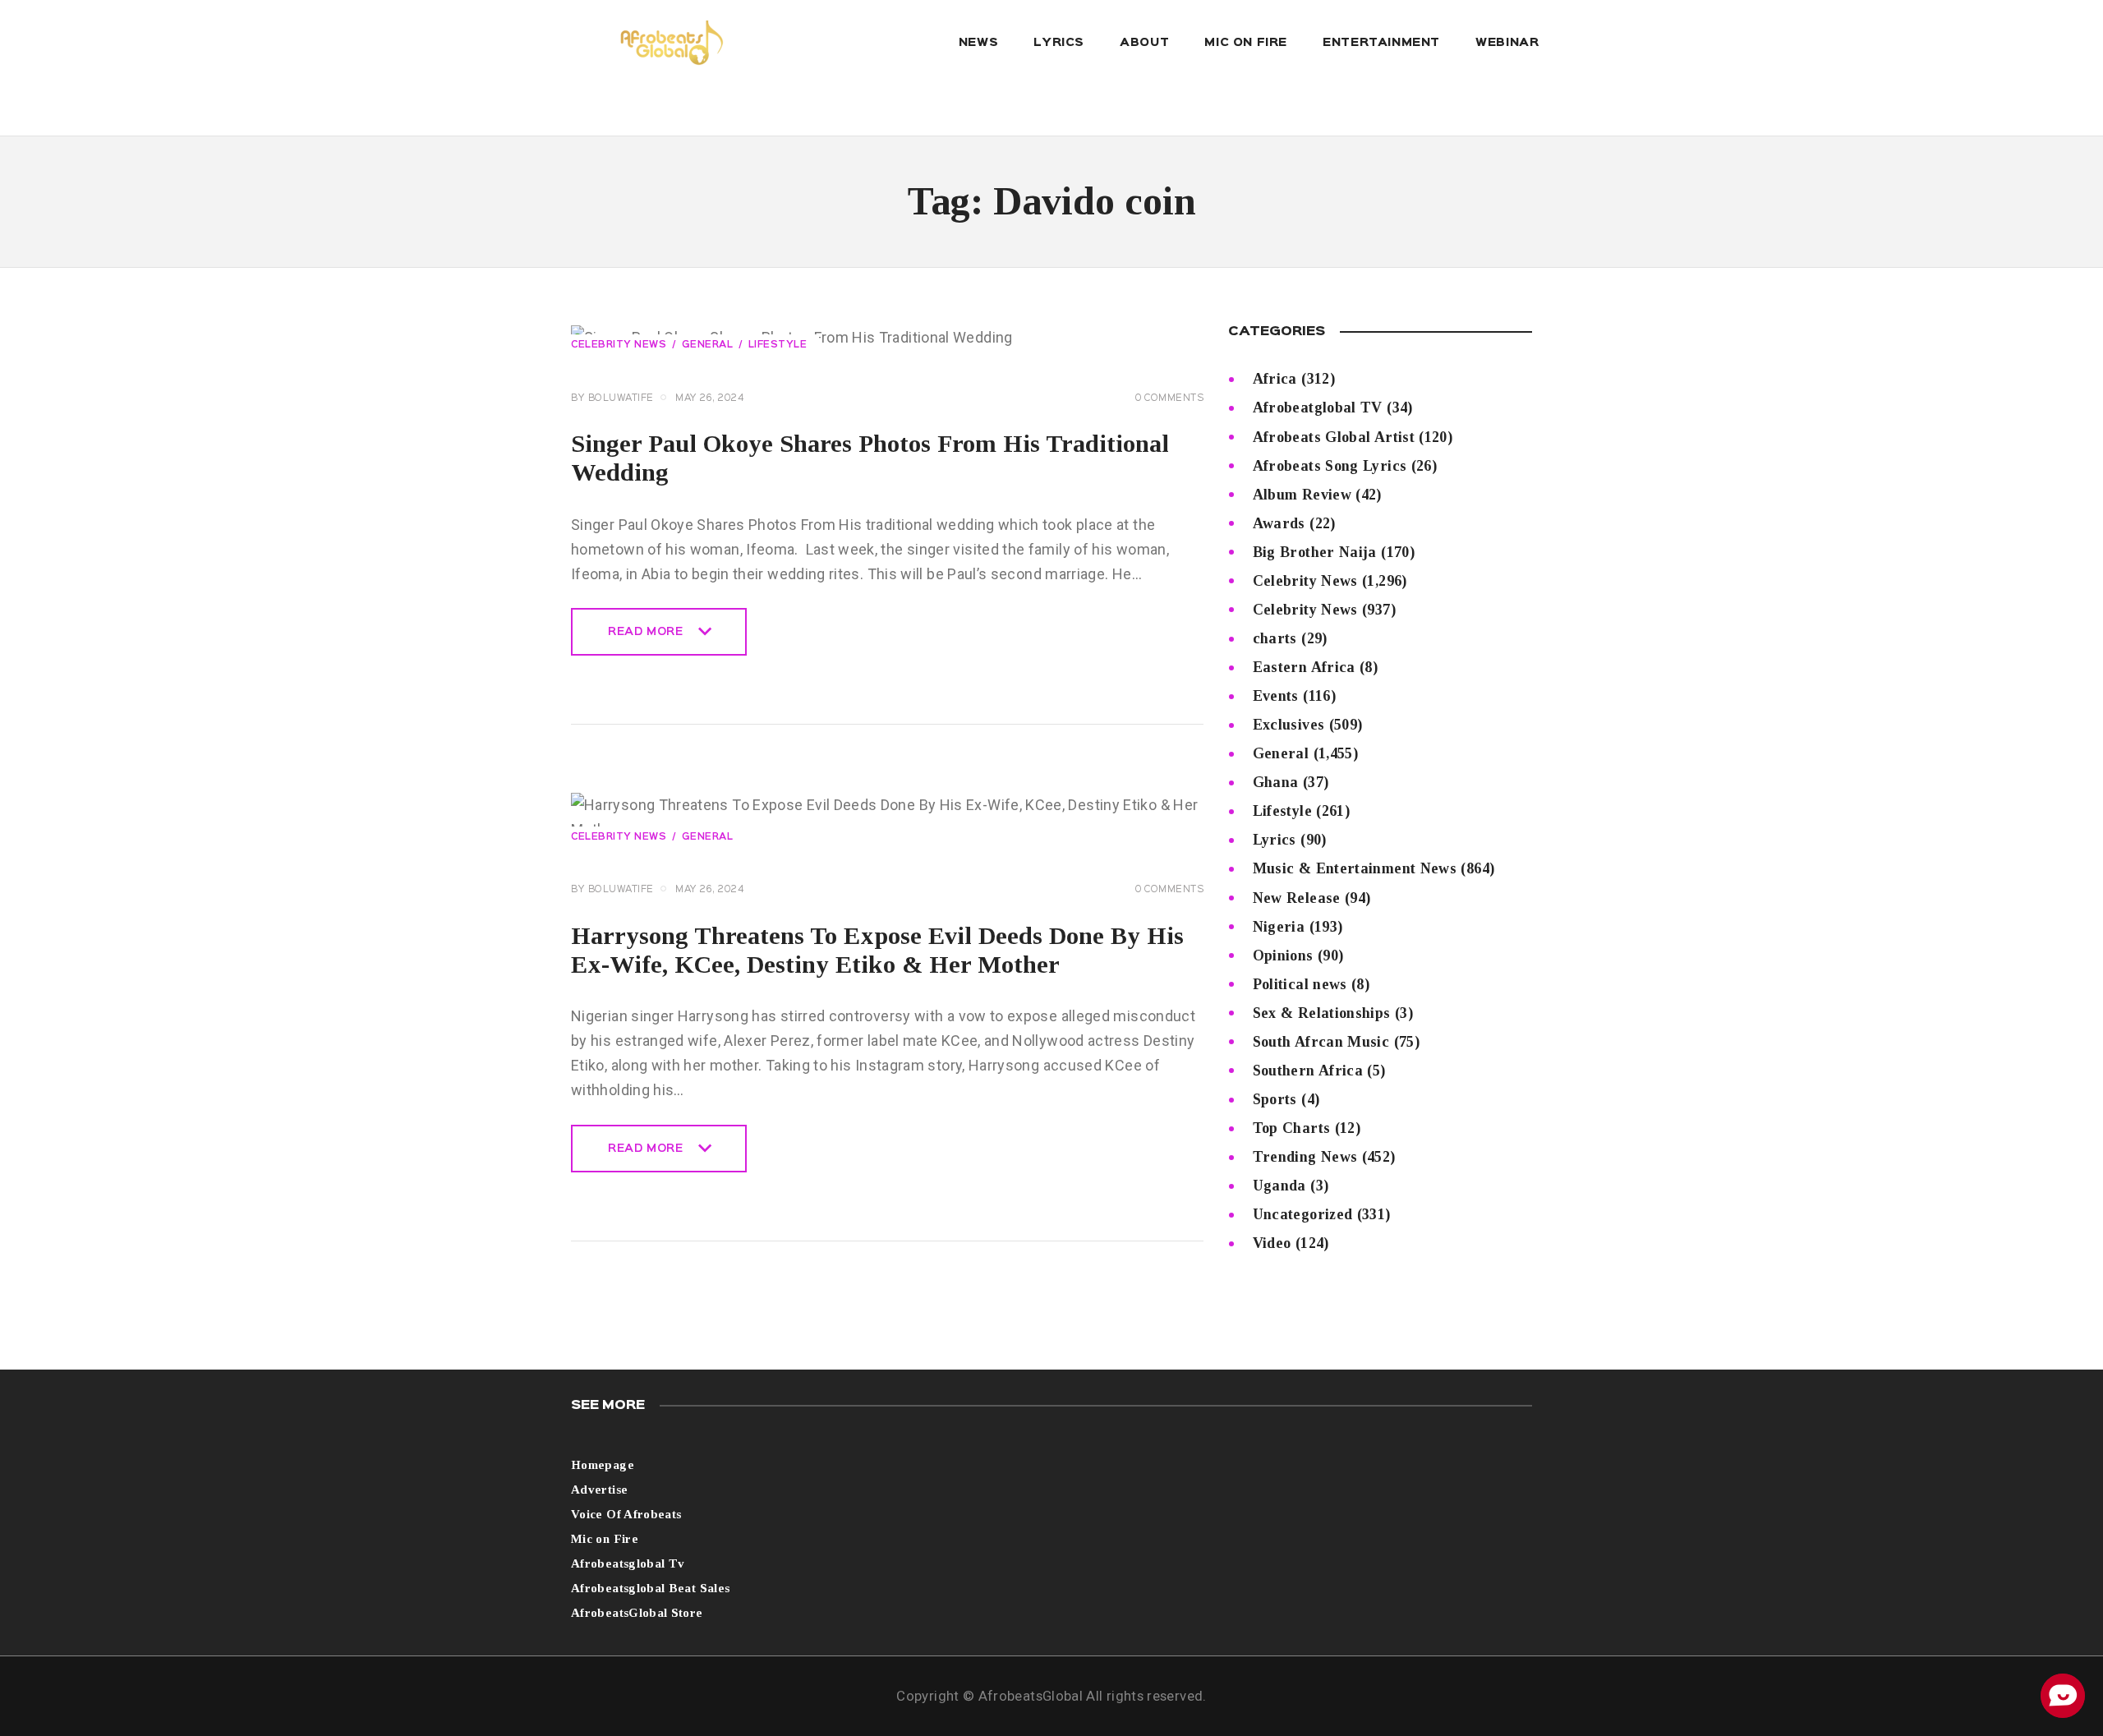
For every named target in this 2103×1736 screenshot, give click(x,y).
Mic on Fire (605, 1539)
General (708, 345)
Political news (1300, 984)
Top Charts (1292, 1128)
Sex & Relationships (1322, 1013)
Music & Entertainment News (1355, 868)
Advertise (599, 1490)
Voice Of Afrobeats (626, 1514)
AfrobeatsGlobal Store (637, 1613)
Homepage (603, 1465)
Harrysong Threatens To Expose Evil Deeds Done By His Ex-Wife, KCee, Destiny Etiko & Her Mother (877, 950)
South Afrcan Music (1321, 1042)
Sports (1275, 1099)
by (612, 398)
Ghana (1276, 782)
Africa (1275, 379)
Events (1276, 696)
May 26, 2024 (709, 398)
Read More (645, 641)
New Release (1297, 898)
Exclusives (1289, 725)
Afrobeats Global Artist (1334, 437)
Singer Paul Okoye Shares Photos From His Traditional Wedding (870, 458)
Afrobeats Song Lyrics (1330, 466)
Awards (1279, 523)
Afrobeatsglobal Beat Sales (650, 1588)
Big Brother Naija (1315, 552)
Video (1272, 1243)
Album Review (1302, 495)
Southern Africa (1308, 1071)
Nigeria (1279, 927)
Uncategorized (1303, 1214)
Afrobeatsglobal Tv (628, 1563)
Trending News (1305, 1157)
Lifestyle (778, 345)
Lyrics (1275, 840)
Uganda (1279, 1186)
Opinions (1283, 955)
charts (1275, 638)
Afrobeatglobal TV (1318, 408)
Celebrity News (619, 345)
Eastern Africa (1304, 667)
